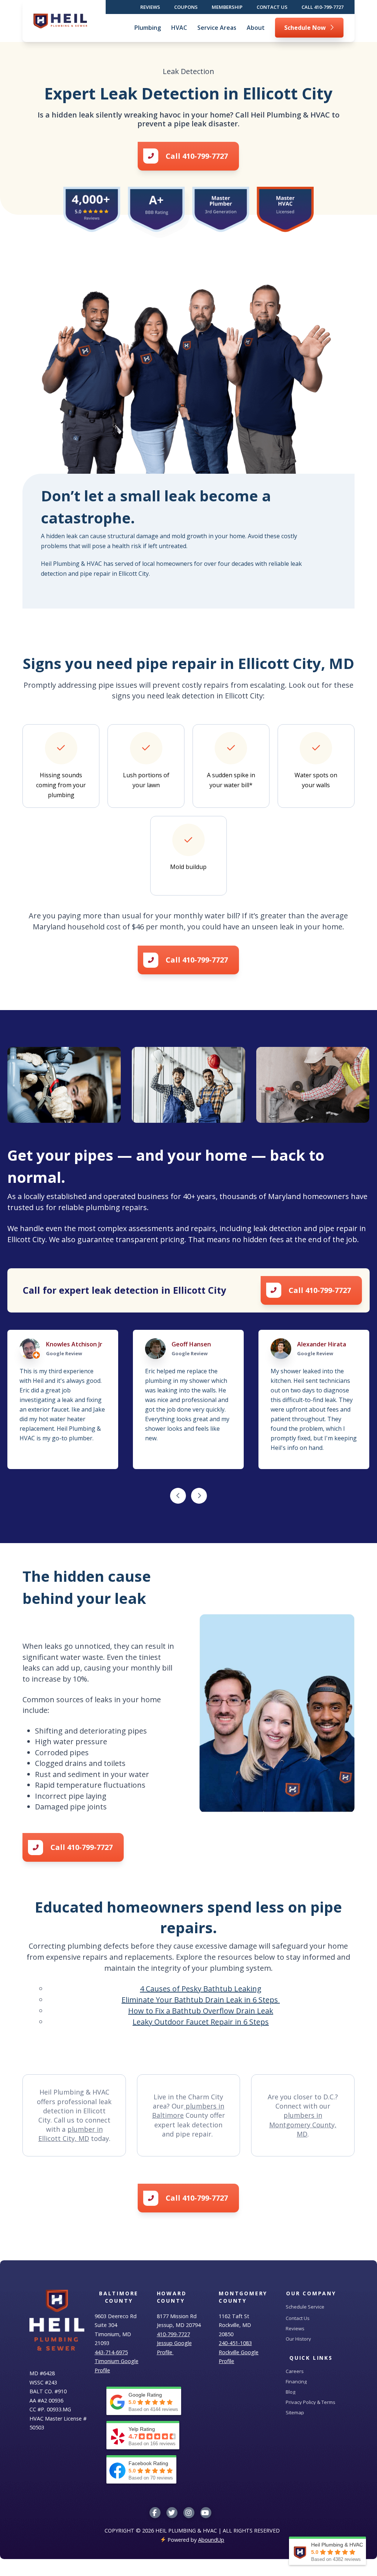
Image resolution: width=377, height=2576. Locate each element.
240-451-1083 (235, 2343)
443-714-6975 (111, 2352)
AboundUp (211, 2540)
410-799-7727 (173, 2334)
